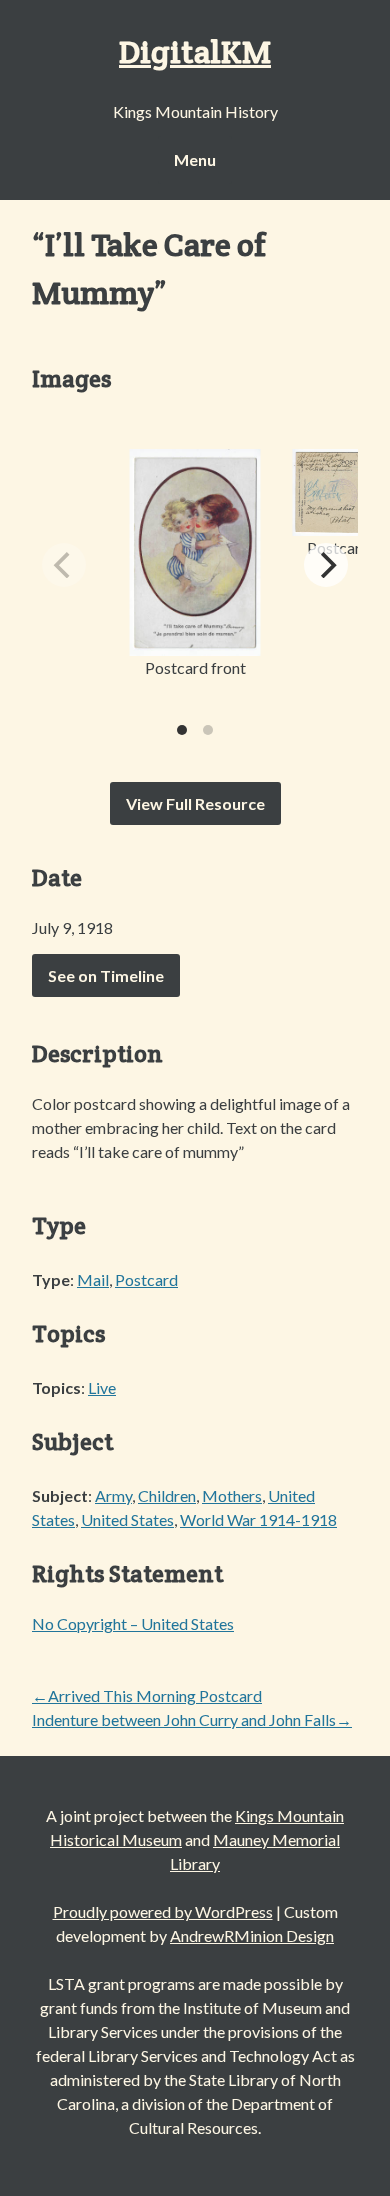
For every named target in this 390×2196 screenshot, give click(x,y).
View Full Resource (195, 803)
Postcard (146, 1279)
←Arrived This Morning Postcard (147, 1695)
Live (102, 1387)
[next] (326, 565)
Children (167, 1495)
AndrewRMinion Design (252, 1935)
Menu (195, 159)
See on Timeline (106, 975)
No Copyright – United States (133, 1623)
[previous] (64, 565)
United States (127, 1519)
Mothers (232, 1495)
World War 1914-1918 (258, 1519)
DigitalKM (195, 51)
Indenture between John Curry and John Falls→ (192, 1719)
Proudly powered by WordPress (163, 1911)
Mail (93, 1279)
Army (113, 1495)
